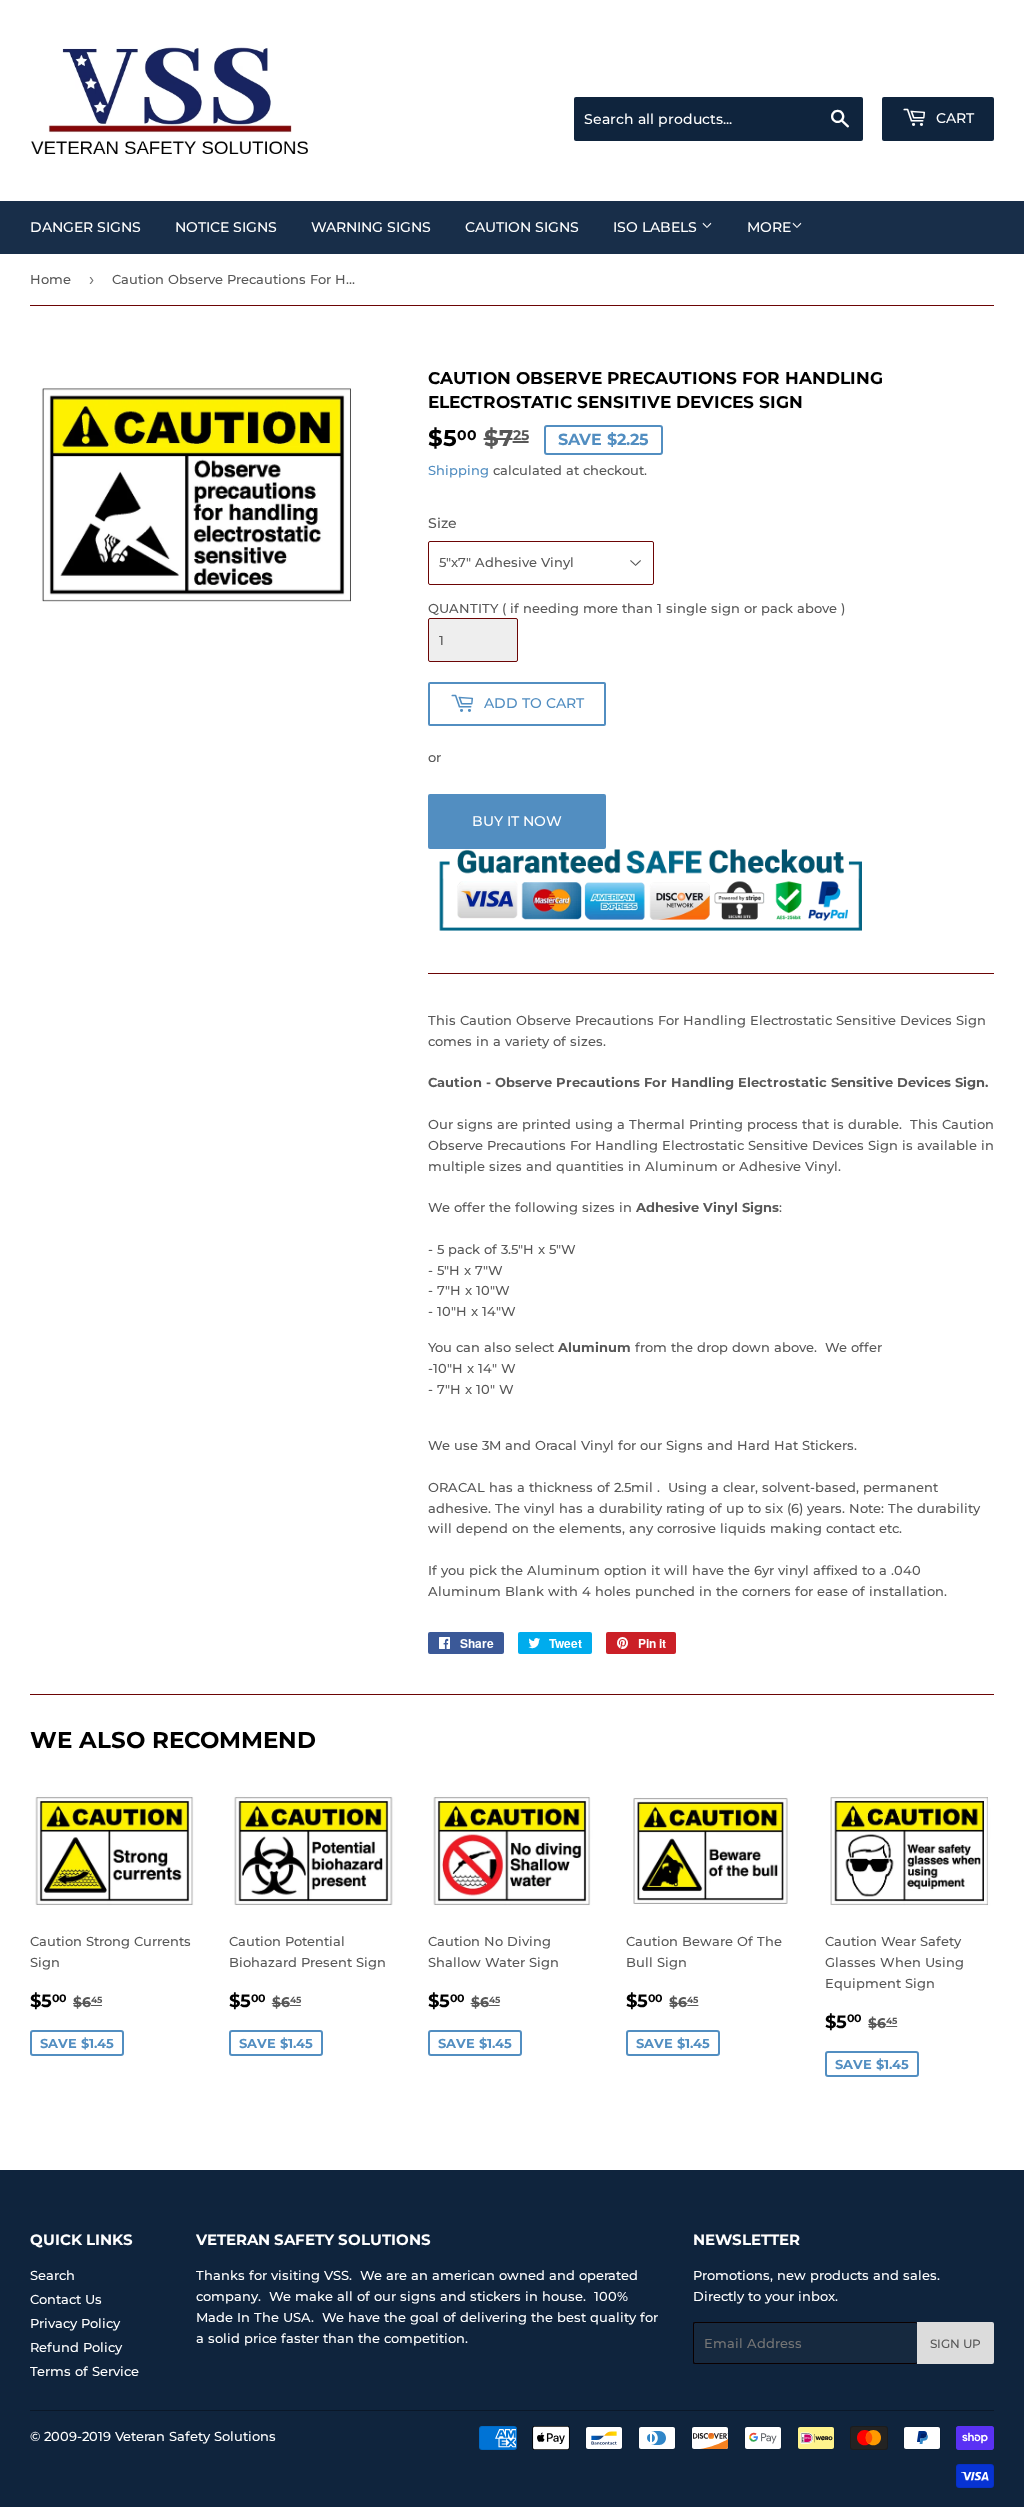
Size (442, 523)
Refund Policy (76, 2347)
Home (50, 279)
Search (52, 2275)
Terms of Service (84, 2371)
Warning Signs (371, 227)
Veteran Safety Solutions (195, 2436)
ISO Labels (657, 227)
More (769, 227)
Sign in (836, 72)
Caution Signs (522, 227)
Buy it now (517, 821)
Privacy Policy (75, 2323)
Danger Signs (85, 227)
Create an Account (939, 72)
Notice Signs (226, 227)
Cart (953, 118)
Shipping (458, 470)
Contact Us (66, 2299)
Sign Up (955, 2343)
